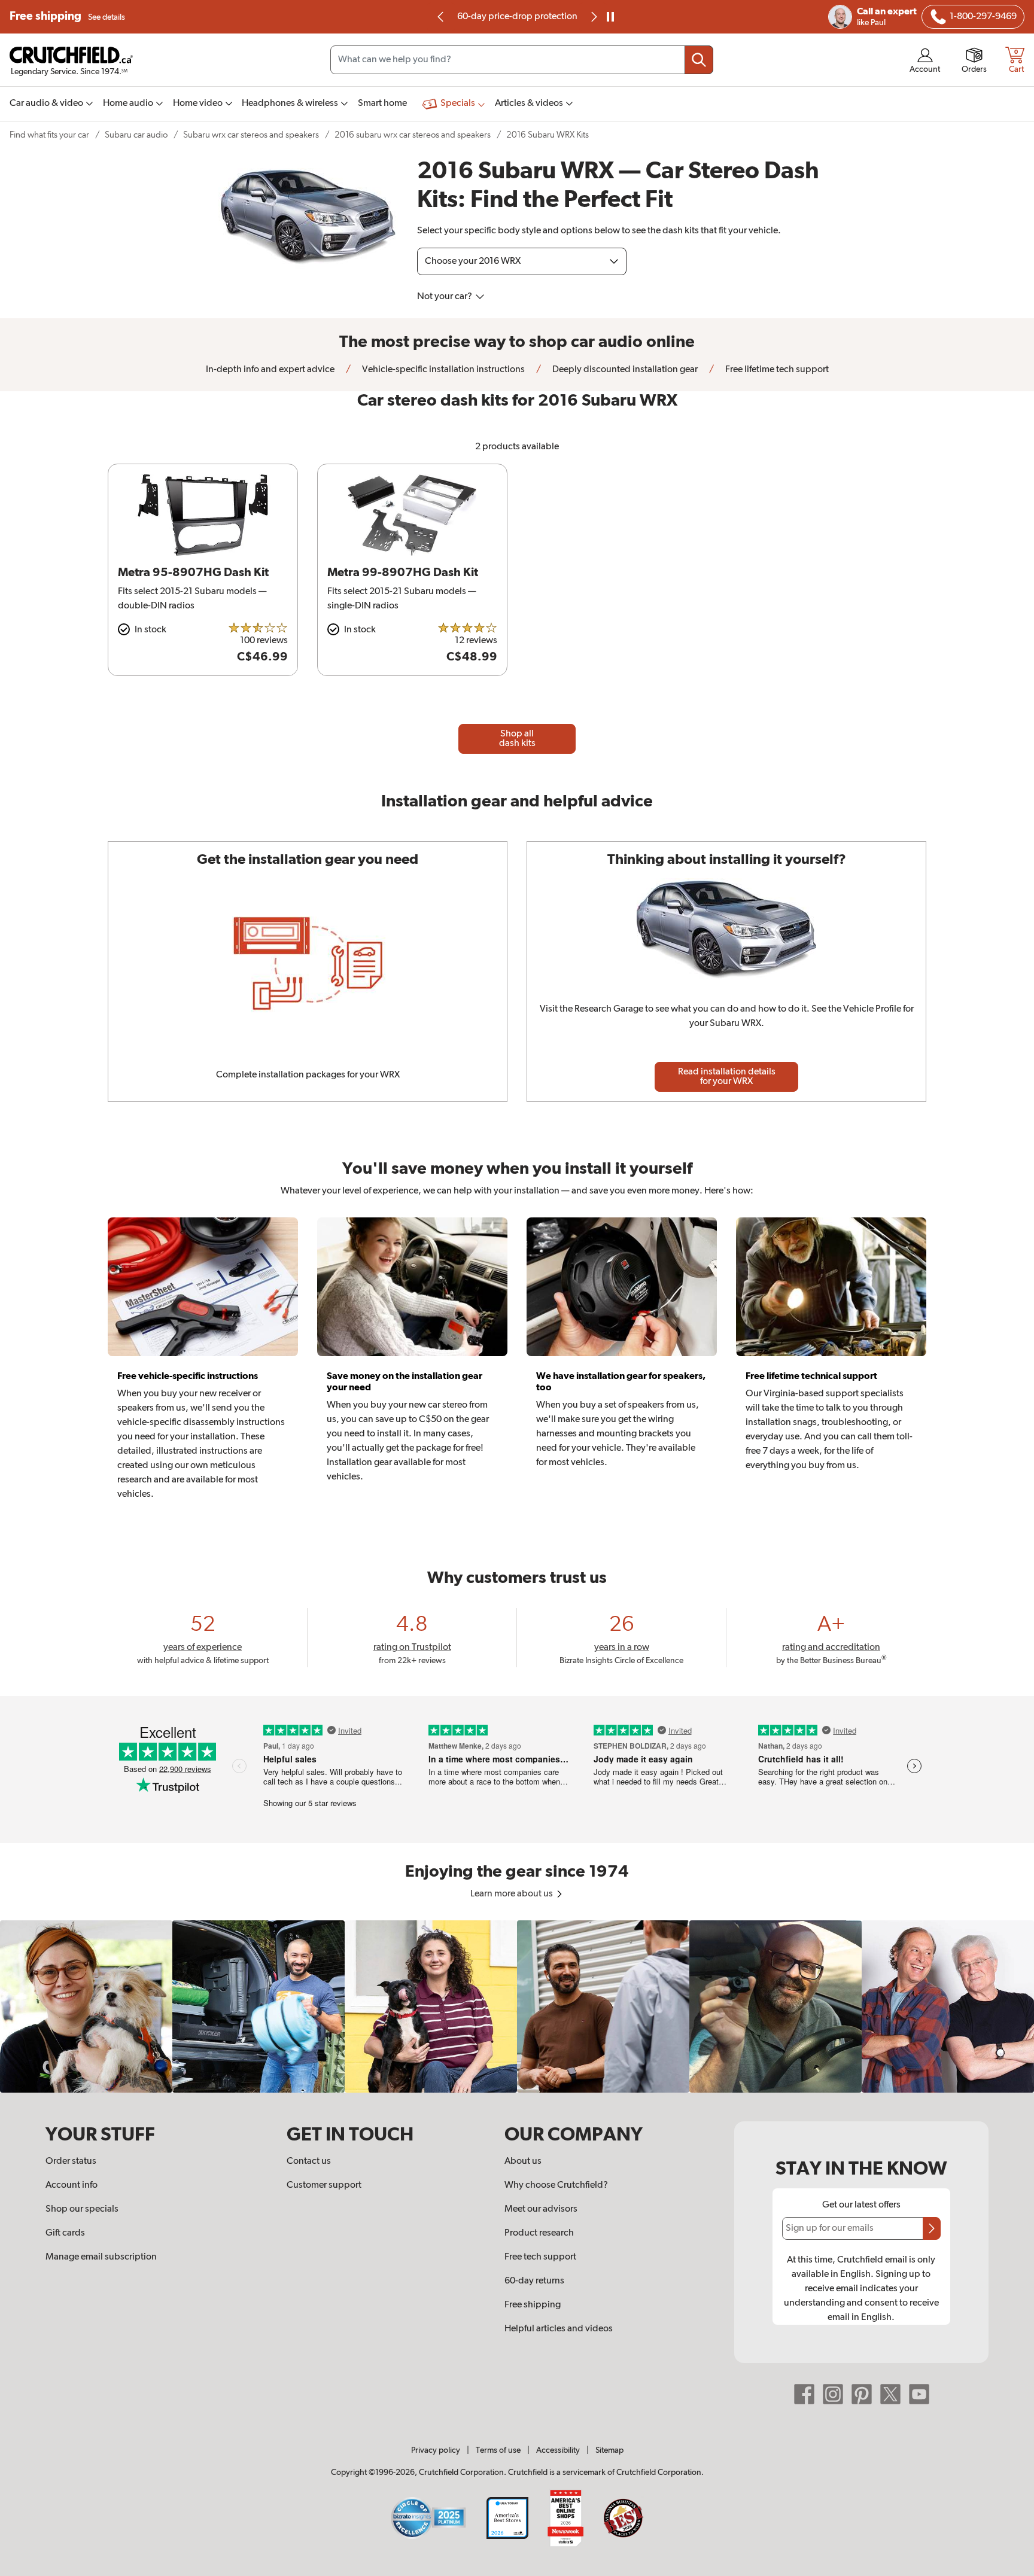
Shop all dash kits (517, 739)
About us (523, 2161)
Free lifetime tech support (776, 370)
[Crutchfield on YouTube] (919, 2394)
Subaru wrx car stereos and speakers (251, 135)
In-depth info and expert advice (270, 370)
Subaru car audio (136, 135)
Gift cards (65, 2233)
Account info (72, 2185)
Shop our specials (82, 2209)
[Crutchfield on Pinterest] (862, 2394)
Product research (539, 2233)
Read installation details (727, 1077)
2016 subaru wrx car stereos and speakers (413, 135)
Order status (71, 2161)
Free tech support (540, 2257)
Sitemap (609, 2450)
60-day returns (531, 17)
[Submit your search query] (699, 60)
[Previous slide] (441, 17)
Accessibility (558, 2450)
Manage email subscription (101, 2257)
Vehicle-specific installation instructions (443, 370)
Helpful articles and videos (559, 2329)
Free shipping (67, 16)
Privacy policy (436, 2450)
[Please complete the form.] (932, 2228)
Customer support (324, 2185)
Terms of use (498, 2450)
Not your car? (445, 297)
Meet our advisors (541, 2209)
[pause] (610, 17)
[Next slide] (593, 17)
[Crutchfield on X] (890, 2394)
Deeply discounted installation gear (624, 370)
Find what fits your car (49, 135)
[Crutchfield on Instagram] (833, 2394)
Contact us (309, 2161)
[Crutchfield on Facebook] (804, 2394)
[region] (517, 2006)
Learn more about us (513, 1894)
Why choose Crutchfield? (556, 2185)
